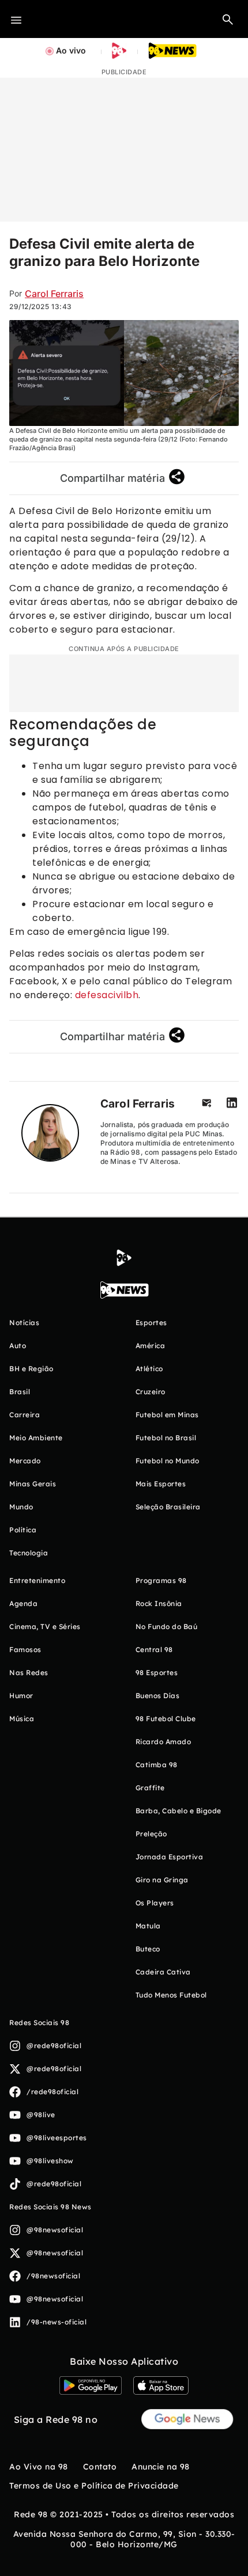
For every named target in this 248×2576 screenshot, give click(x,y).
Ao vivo (71, 50)
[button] (228, 19)
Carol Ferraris (54, 294)
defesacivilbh (107, 995)
